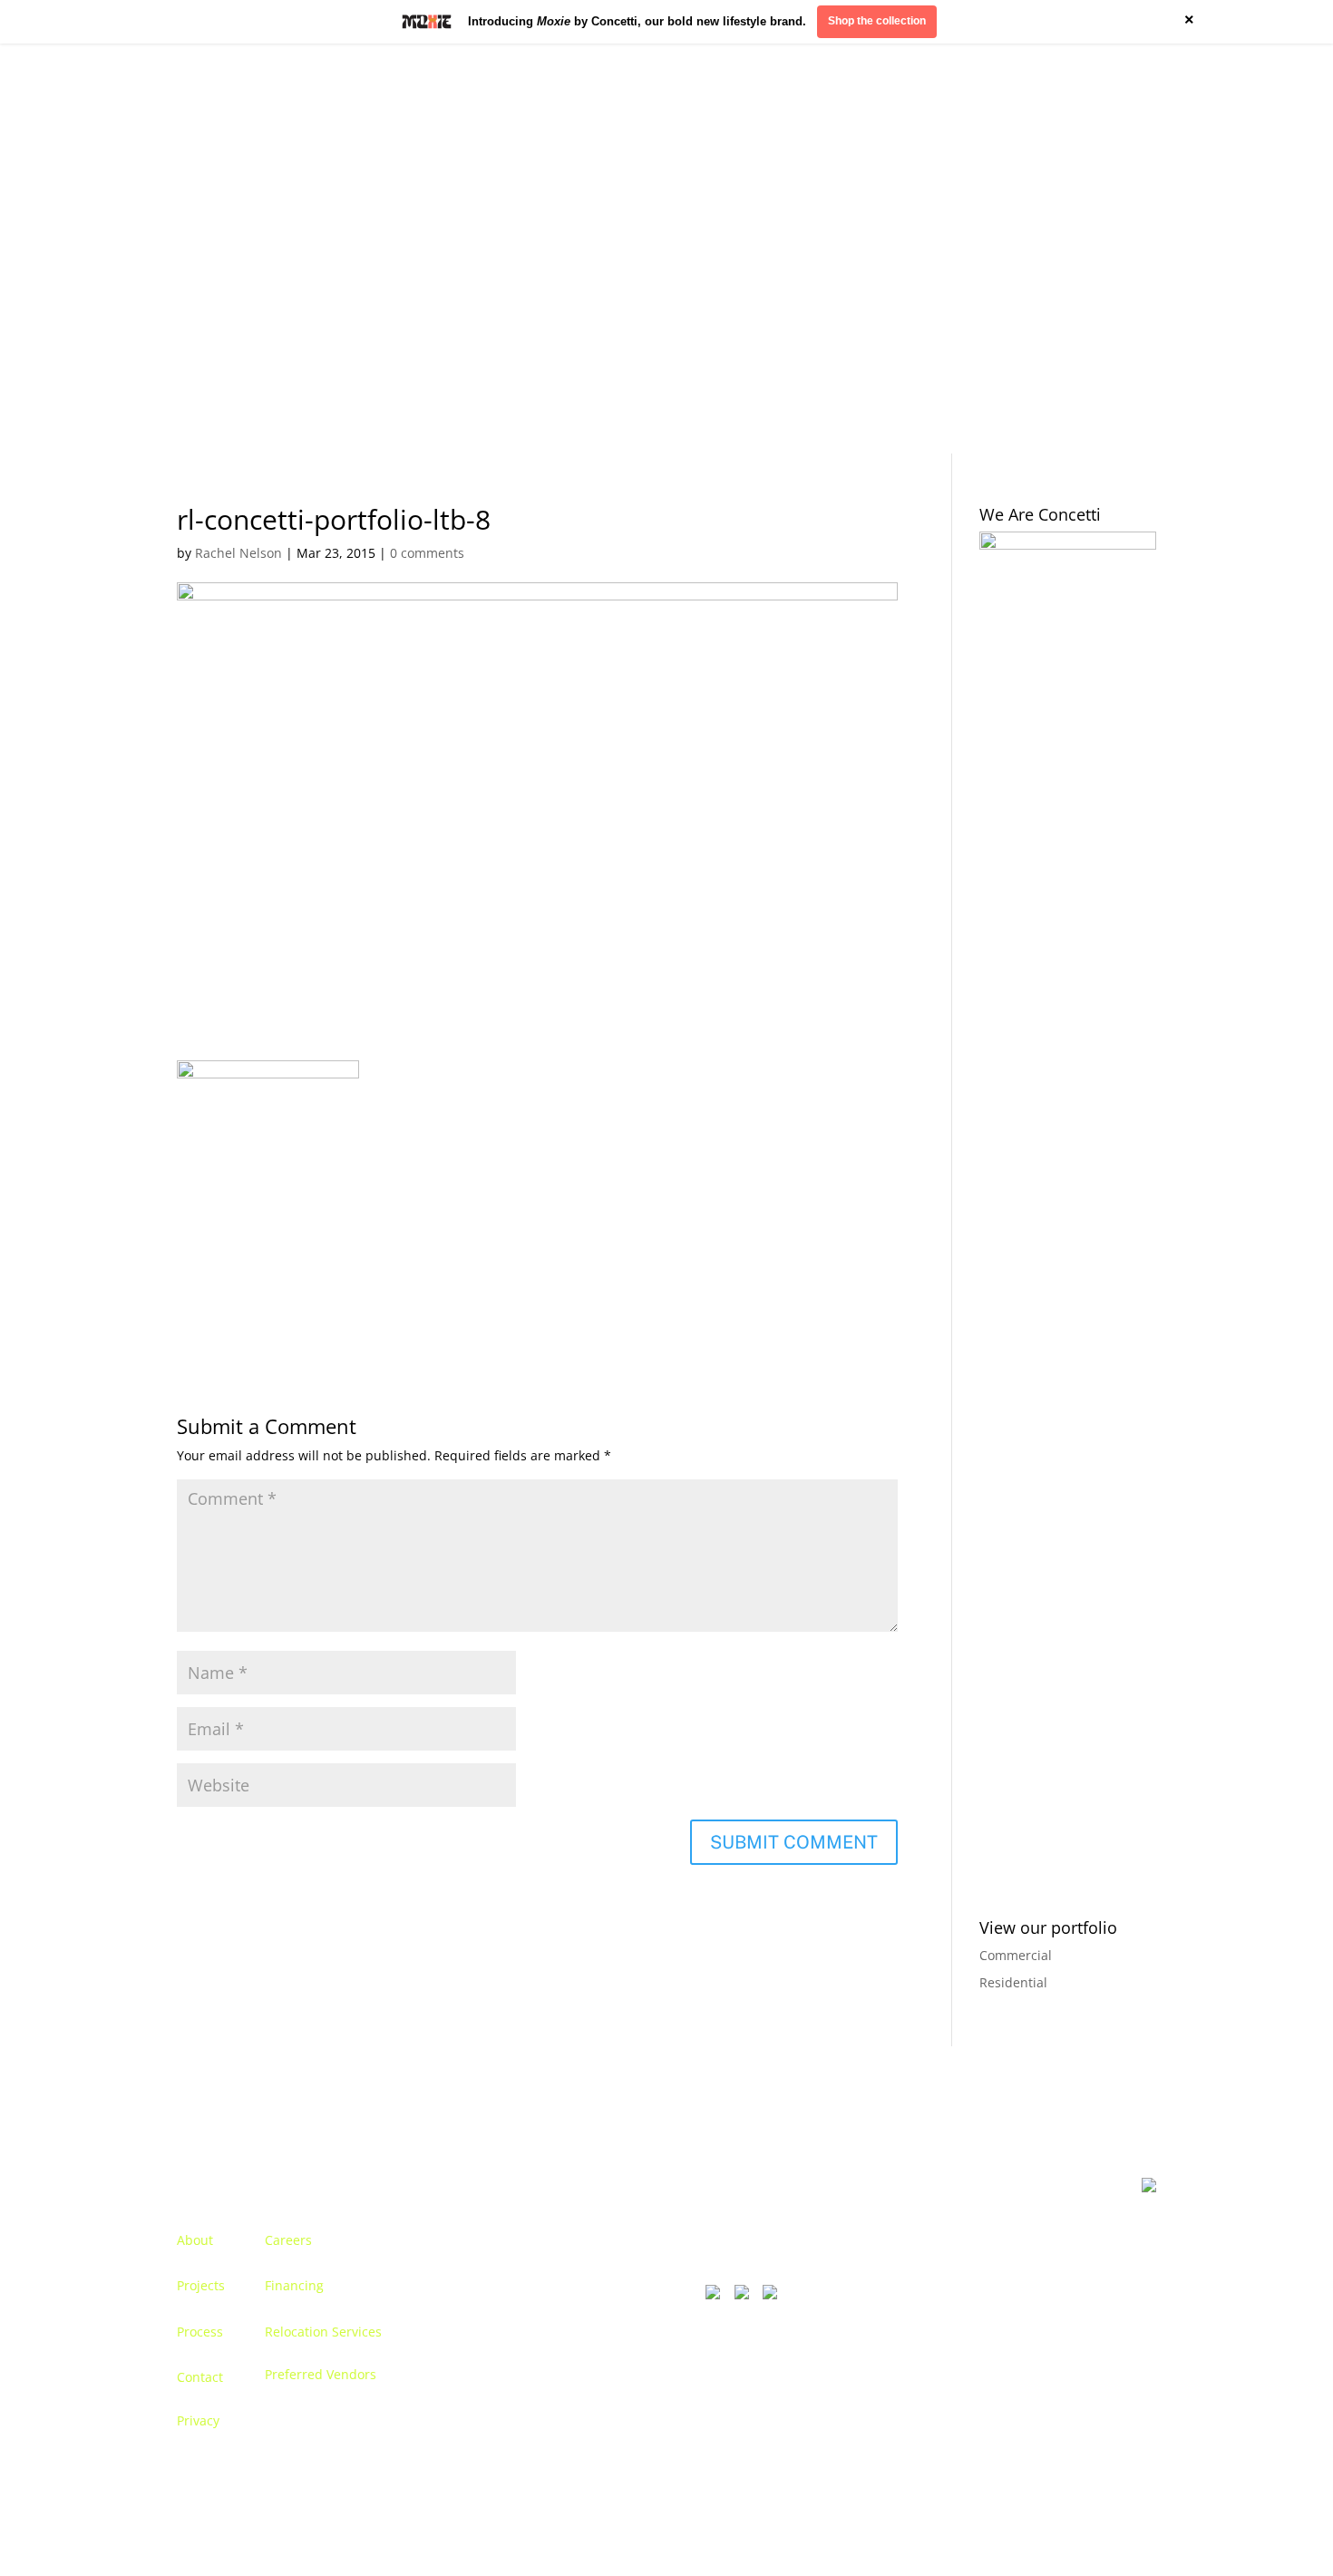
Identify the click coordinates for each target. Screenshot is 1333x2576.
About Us (204, 249)
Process (200, 2332)
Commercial (1016, 1955)
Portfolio (277, 249)
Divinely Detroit (934, 249)
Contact (1113, 249)
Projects (201, 2285)
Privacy (198, 2420)
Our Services (361, 249)
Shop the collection (877, 21)
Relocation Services (323, 2332)
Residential (1013, 1982)
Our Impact (1036, 249)
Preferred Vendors (321, 2374)
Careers (288, 2240)
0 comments (427, 553)
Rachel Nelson (238, 553)
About (195, 2240)
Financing (294, 2285)
